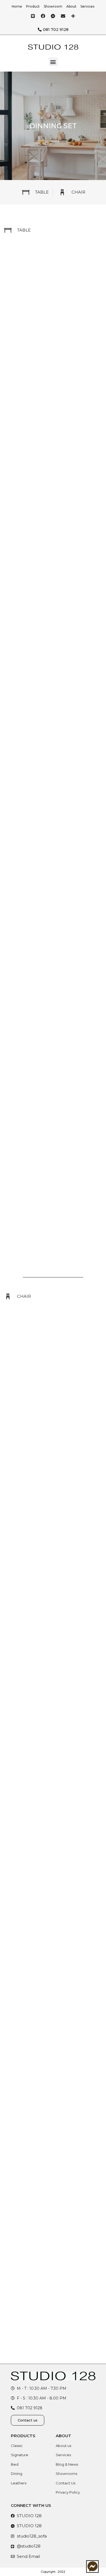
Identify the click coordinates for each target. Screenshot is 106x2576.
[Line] (33, 16)
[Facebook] (43, 16)
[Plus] (73, 16)
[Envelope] (63, 16)
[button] (53, 62)
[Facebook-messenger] (53, 16)
